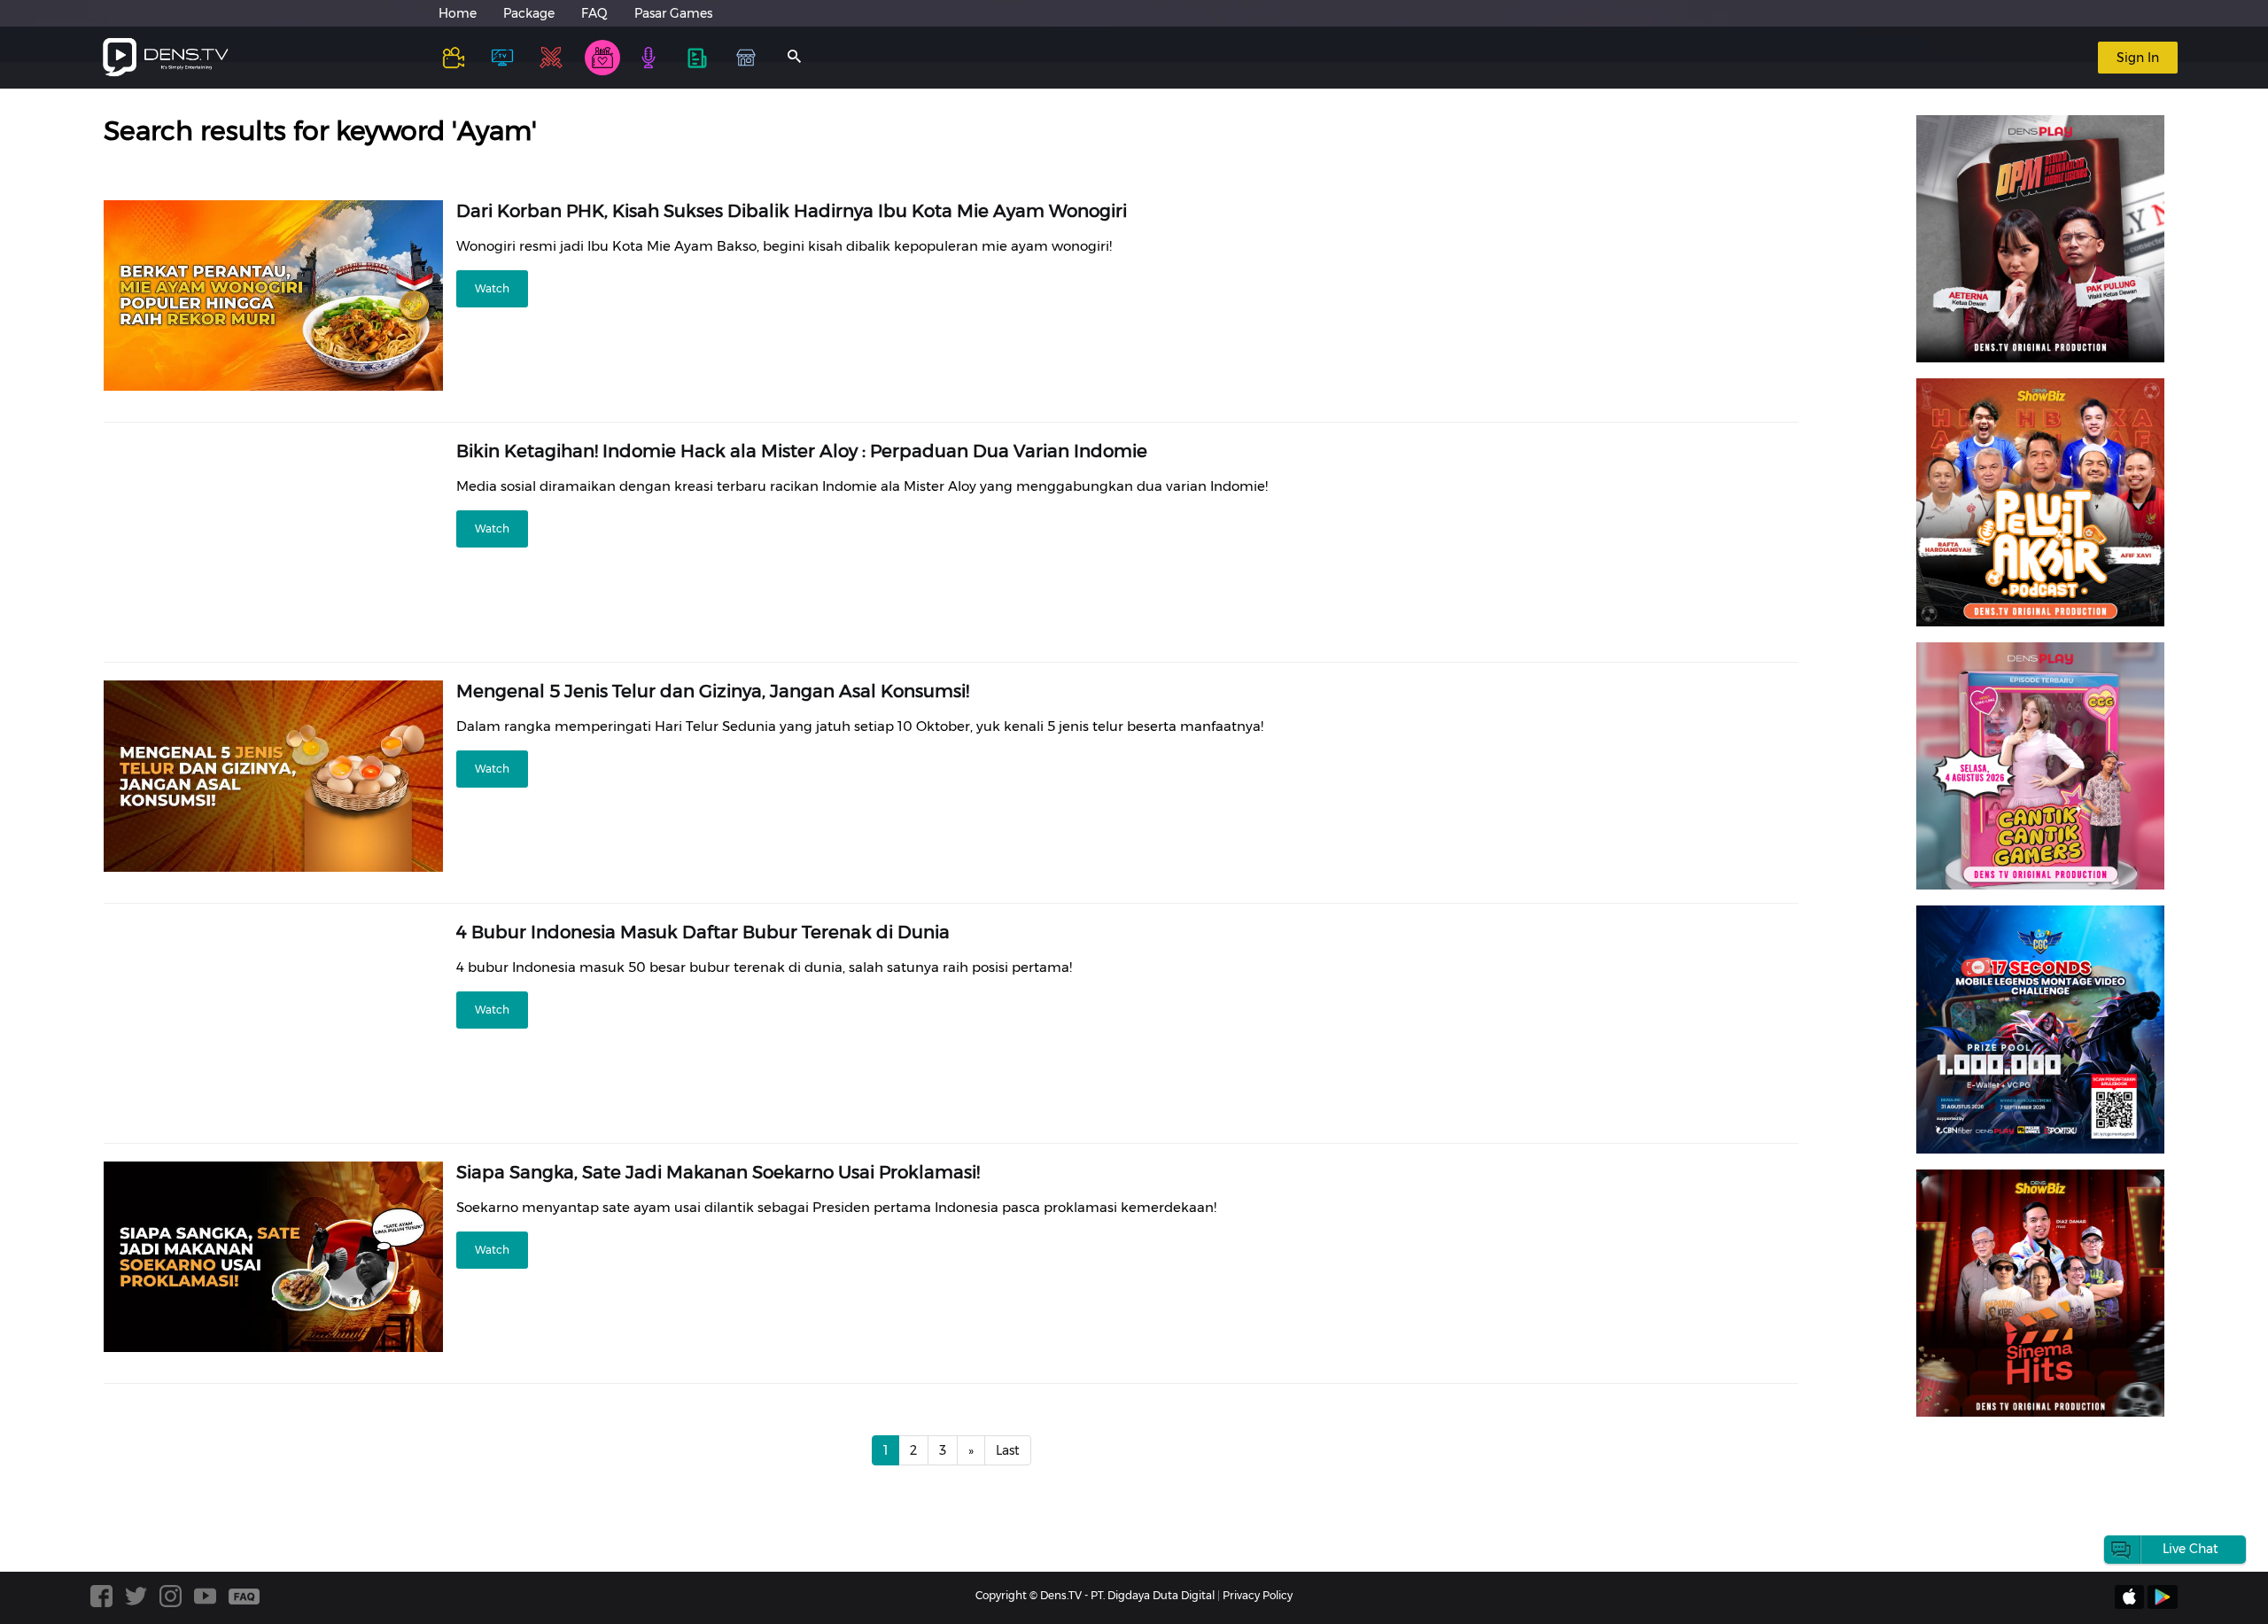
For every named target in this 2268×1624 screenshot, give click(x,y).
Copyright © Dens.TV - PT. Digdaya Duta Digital (1095, 1595)
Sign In (2138, 58)
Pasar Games (673, 13)
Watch (492, 288)
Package (529, 13)
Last (1008, 1450)
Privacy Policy (1258, 1595)
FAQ (594, 13)
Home (458, 13)
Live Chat (2190, 1549)
